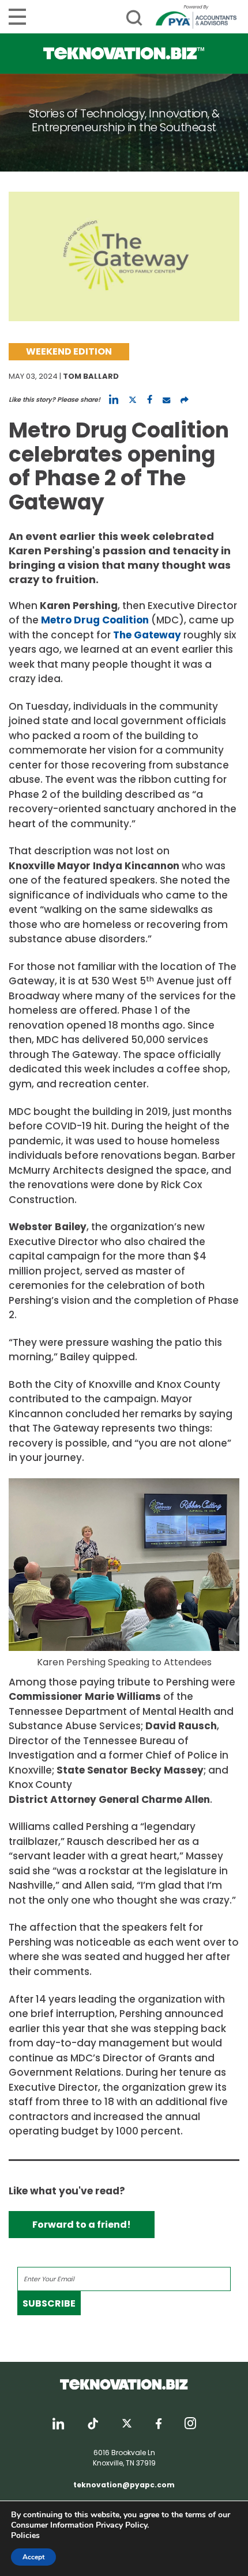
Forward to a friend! (82, 2225)
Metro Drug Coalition (95, 620)
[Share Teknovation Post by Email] (166, 399)
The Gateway (147, 635)
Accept (33, 2557)
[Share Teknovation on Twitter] (133, 399)
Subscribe (49, 2303)
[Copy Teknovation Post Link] (185, 399)
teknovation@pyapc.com (124, 2485)
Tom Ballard (91, 376)
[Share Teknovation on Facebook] (150, 399)
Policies (25, 2535)
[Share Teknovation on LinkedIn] (114, 399)
